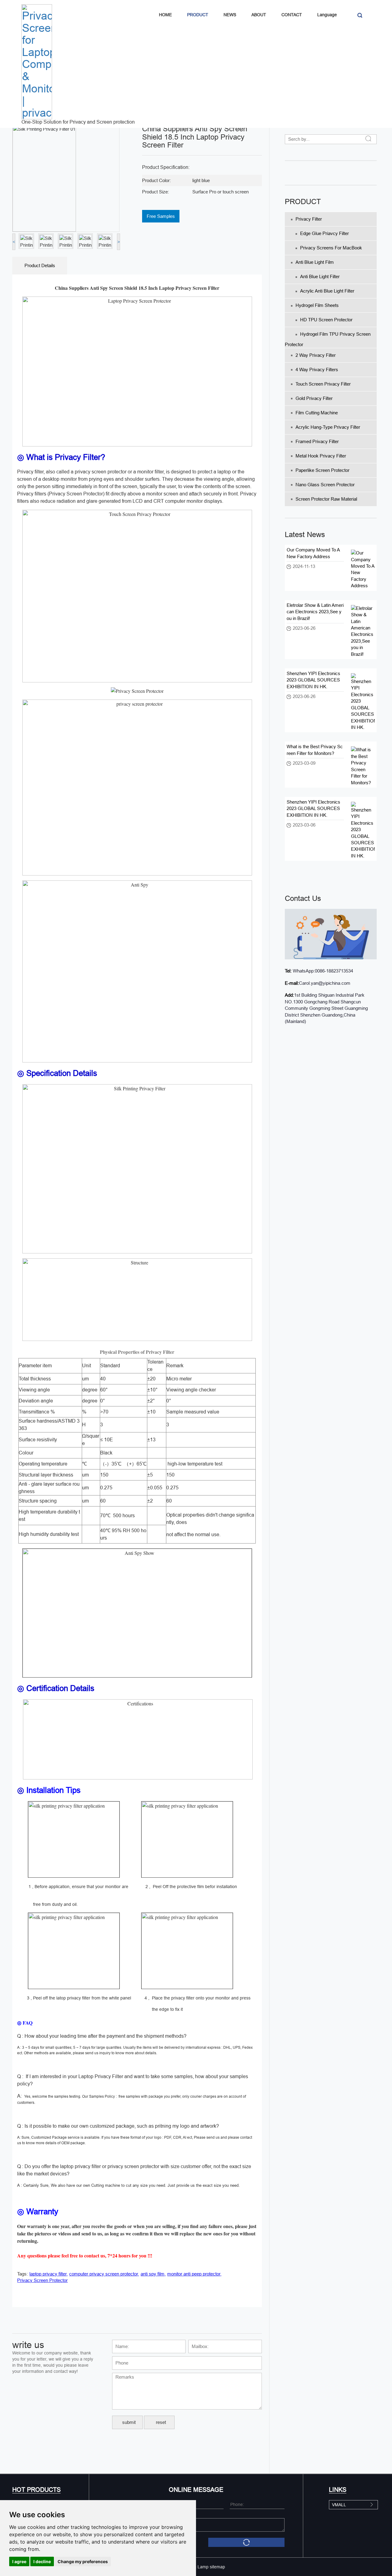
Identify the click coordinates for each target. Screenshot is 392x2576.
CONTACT (292, 15)
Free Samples (161, 216)
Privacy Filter (309, 219)
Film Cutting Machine (317, 413)
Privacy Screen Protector (42, 2280)
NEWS (230, 15)
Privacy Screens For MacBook (331, 248)
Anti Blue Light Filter (320, 276)
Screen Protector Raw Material (326, 499)
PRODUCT (198, 15)
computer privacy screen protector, (104, 2274)
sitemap (217, 2567)
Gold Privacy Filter (314, 398)
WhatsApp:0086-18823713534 (322, 971)
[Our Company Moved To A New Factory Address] (363, 569)
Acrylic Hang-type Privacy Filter (328, 427)
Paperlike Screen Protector (322, 470)
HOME (165, 15)
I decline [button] (42, 2561)
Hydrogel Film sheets (317, 305)
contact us (303, 898)
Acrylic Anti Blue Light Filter (327, 291)
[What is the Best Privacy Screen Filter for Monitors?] (363, 766)
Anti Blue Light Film (315, 262)
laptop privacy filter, (49, 2274)
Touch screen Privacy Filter (323, 384)
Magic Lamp (197, 2567)
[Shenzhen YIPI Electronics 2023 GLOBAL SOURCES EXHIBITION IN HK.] (363, 702)
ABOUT (259, 15)
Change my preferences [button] (83, 2561)
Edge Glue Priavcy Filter (324, 233)
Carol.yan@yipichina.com (325, 983)
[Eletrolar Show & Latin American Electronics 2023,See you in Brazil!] (363, 631)
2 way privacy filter (316, 355)
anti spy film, (153, 2274)
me (321, 456)
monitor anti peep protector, (194, 2274)
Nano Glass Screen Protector (325, 485)
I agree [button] (19, 2561)
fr (317, 441)
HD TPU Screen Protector (326, 320)
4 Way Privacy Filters (317, 370)
